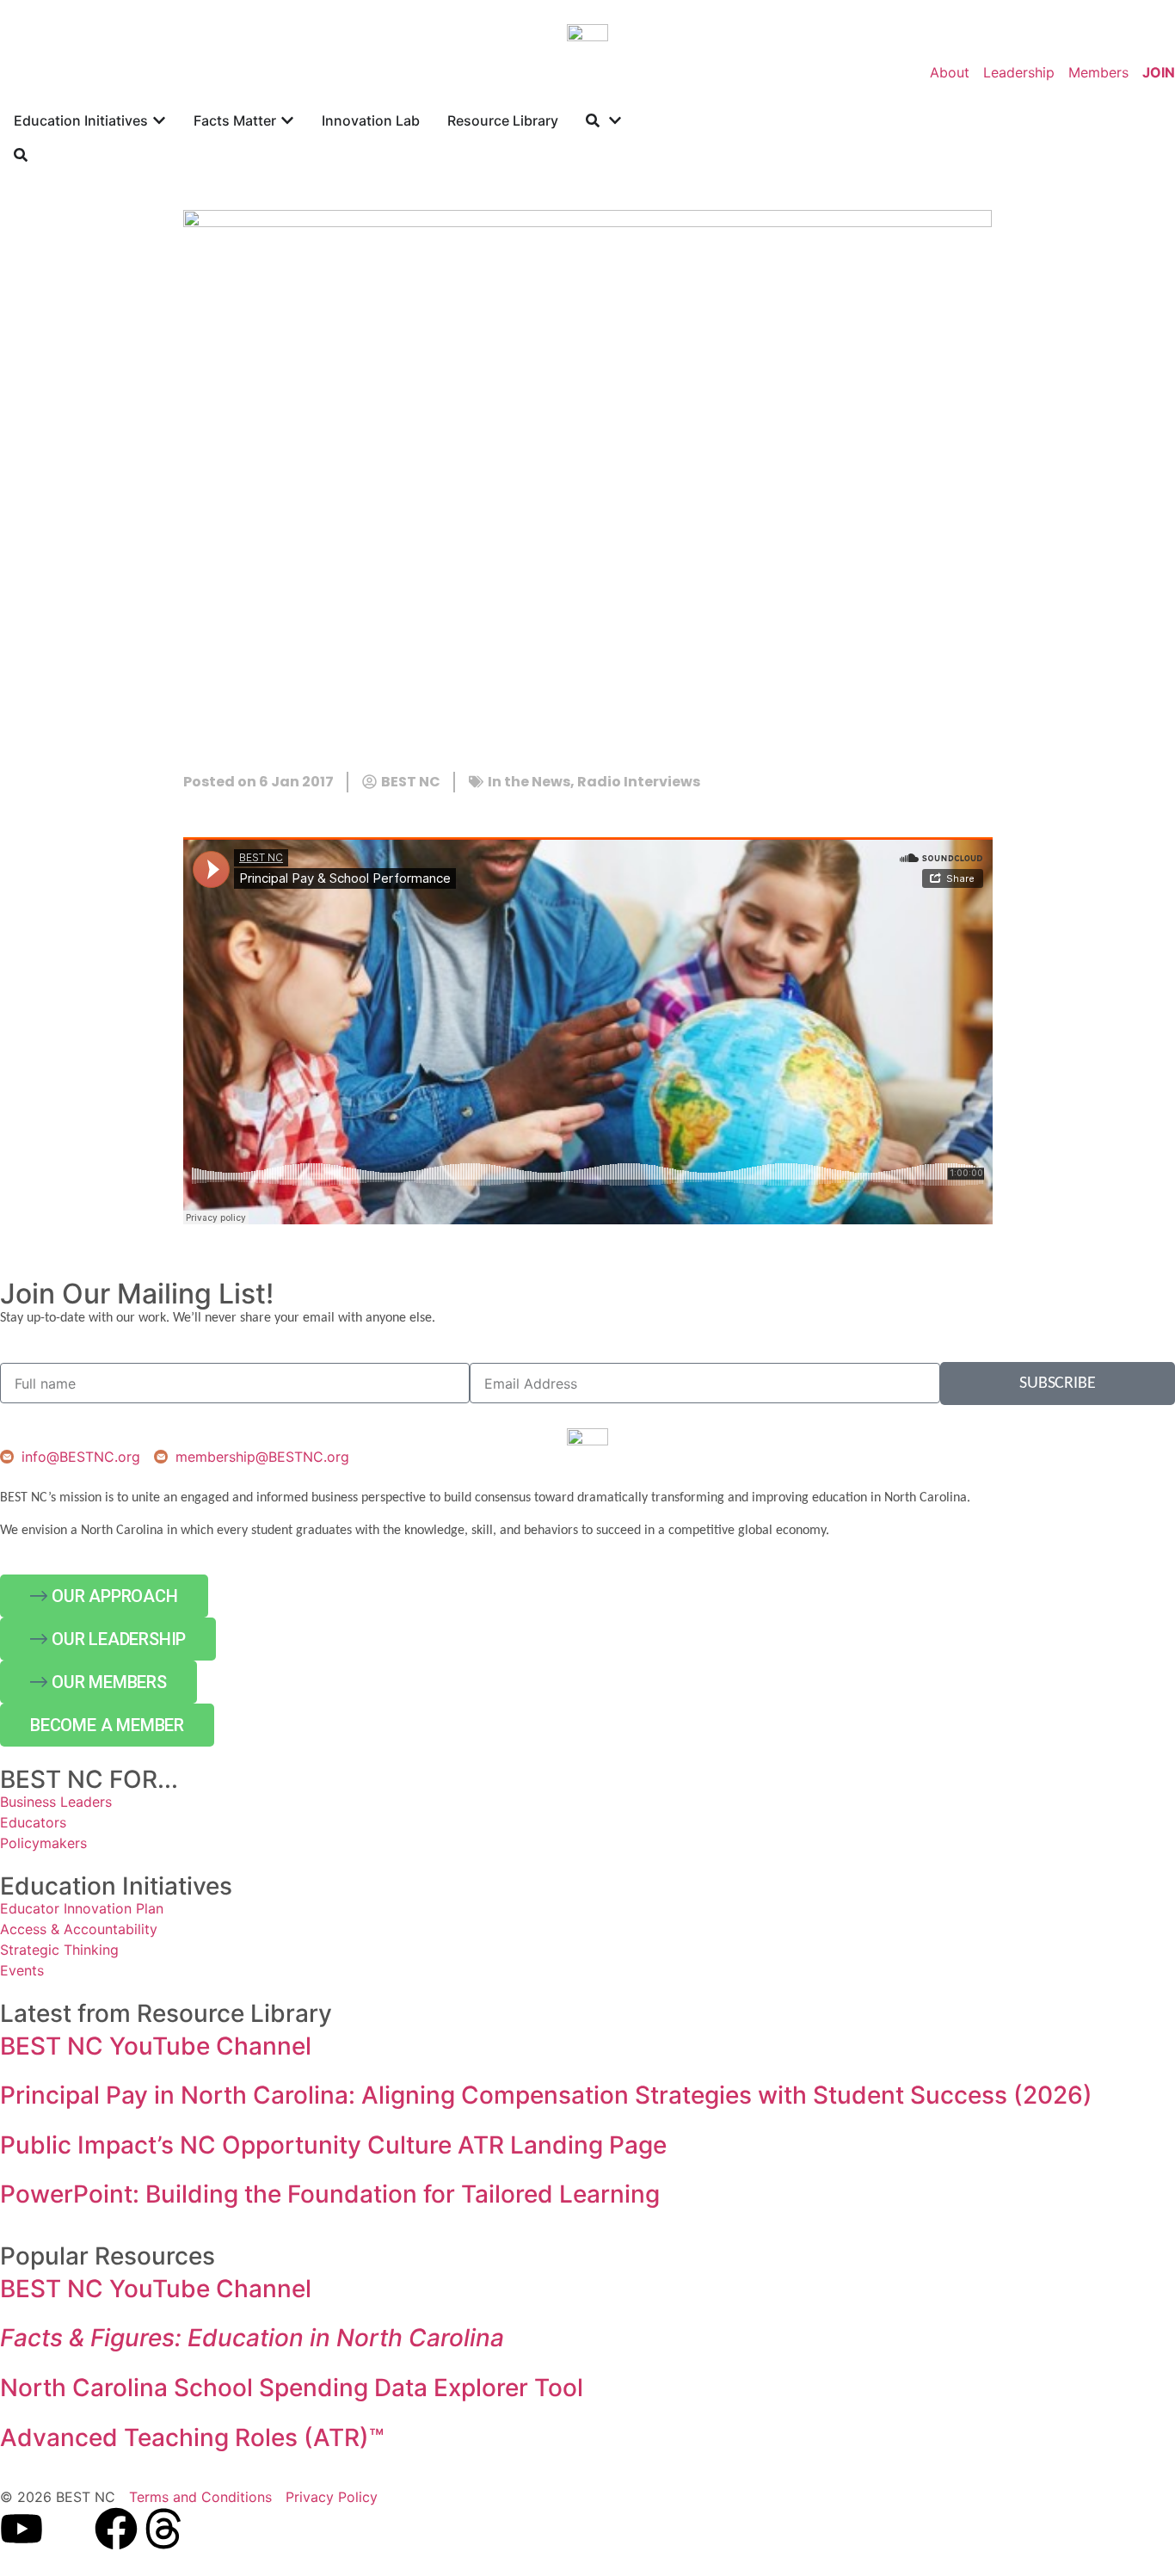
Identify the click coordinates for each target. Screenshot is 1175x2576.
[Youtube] (22, 2529)
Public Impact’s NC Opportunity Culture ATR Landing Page (333, 2145)
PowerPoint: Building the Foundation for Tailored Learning (330, 2194)
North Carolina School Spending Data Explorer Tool (292, 2388)
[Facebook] (116, 2529)
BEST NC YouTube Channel (156, 2046)
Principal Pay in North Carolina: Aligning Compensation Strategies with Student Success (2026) (546, 2095)
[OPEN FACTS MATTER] (287, 120)
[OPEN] (615, 120)
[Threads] (163, 2529)
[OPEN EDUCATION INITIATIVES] (159, 120)
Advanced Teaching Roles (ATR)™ (192, 2437)
